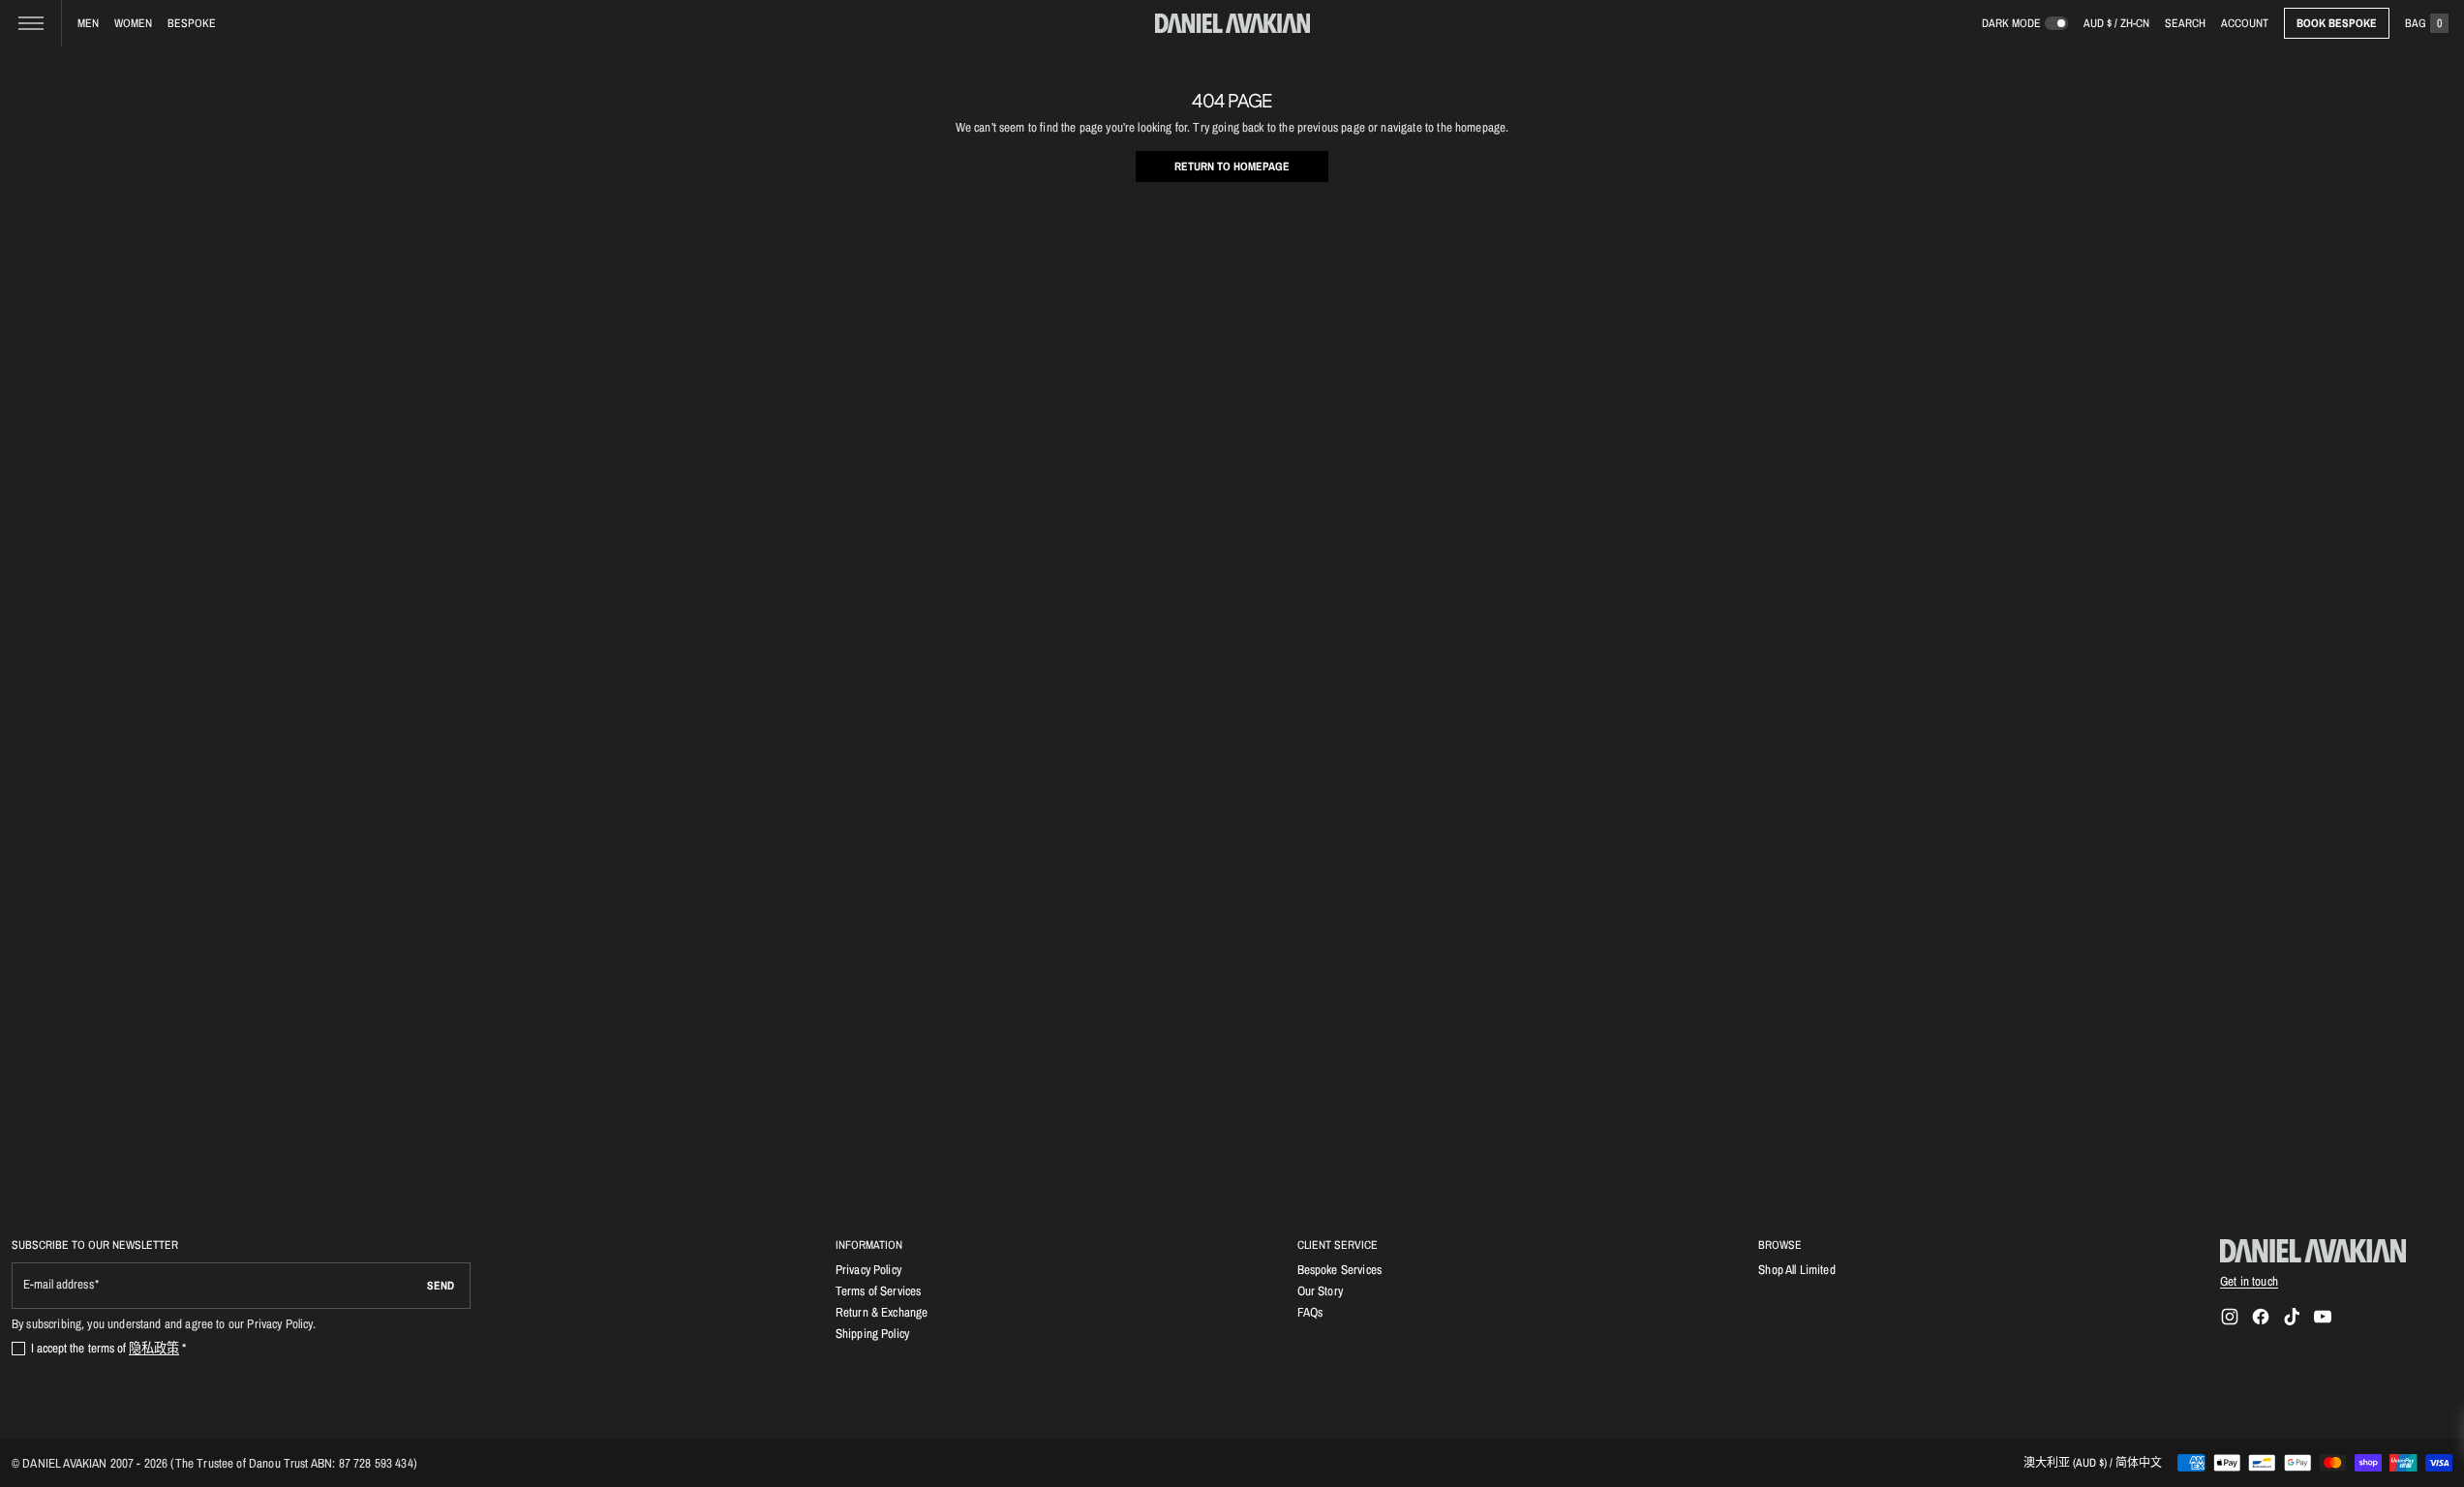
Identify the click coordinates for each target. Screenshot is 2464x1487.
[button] (2185, 23)
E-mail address (59, 1284)
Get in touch (2249, 1281)
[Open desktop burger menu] (31, 23)
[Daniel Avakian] (2313, 1251)
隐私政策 (154, 1348)
